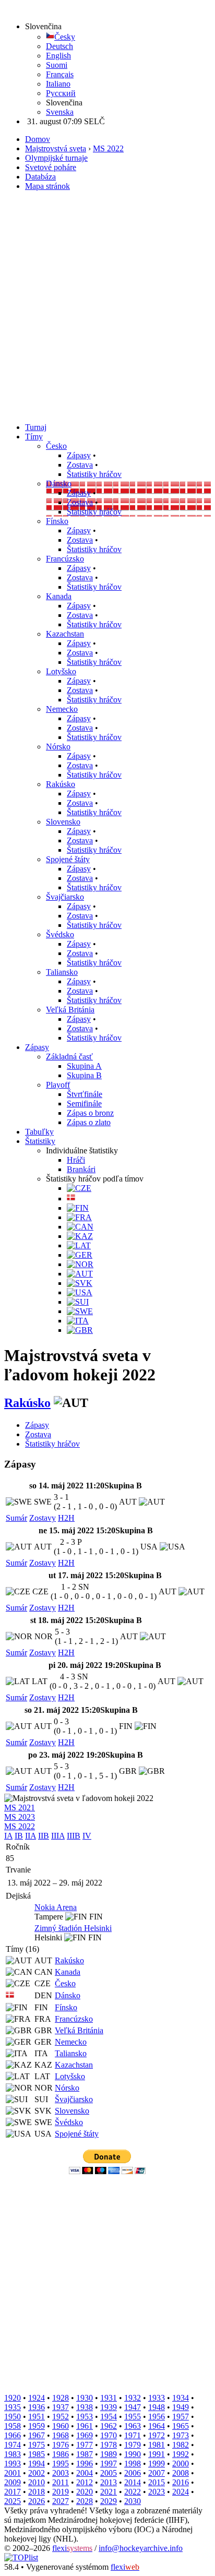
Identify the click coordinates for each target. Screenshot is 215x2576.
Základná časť (69, 1057)
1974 (13, 2445)
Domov (38, 139)
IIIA (58, 1836)
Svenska (60, 112)
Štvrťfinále (85, 1094)
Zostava (80, 465)
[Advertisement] (107, 307)
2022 (133, 2492)
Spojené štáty (68, 859)
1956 (157, 2417)
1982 (181, 2445)
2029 (109, 2501)
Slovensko (63, 822)
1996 (85, 2464)
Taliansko (62, 972)
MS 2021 (20, 1808)
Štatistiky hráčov (94, 474)
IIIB (74, 1836)
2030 (133, 2501)
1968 (61, 2435)
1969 (85, 2435)
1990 (133, 2454)
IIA (31, 1836)
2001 (13, 2473)
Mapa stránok (47, 186)
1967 (37, 2435)
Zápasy (79, 455)
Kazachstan (65, 634)
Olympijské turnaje (56, 158)
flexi (72, 2548)
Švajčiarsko (65, 897)
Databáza (40, 177)
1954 (109, 2417)
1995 (61, 2464)
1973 (181, 2435)
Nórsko (58, 747)
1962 (109, 2426)
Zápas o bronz (90, 1113)
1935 (13, 2407)
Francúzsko (65, 559)
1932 (133, 2398)
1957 (181, 2417)
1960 (61, 2426)
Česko (56, 446)
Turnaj (36, 427)
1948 (157, 2407)
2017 (13, 2492)
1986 (61, 2454)
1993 (13, 2464)
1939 (109, 2407)
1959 (37, 2426)
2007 (157, 2473)
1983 (13, 2454)
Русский (61, 93)
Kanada (59, 596)
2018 (37, 2492)
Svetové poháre (51, 167)
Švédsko (60, 934)
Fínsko (57, 521)
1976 (61, 2445)
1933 (157, 2398)
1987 (85, 2454)
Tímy (34, 437)
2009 (13, 2482)
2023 (157, 2492)
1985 (37, 2454)
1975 (37, 2445)
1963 (133, 2426)
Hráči (76, 1160)
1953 (85, 2417)
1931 (109, 2398)
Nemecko (62, 709)
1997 (109, 2464)
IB (19, 1836)
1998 (133, 2464)
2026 (37, 2501)
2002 (37, 2473)
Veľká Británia (70, 1010)
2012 (85, 2482)
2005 (109, 2473)
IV (87, 1836)
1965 (181, 2426)
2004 (85, 2473)
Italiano (58, 84)
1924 (37, 2398)
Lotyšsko (61, 671)
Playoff (58, 1085)
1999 (157, 2464)
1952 (61, 2417)
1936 (37, 2407)
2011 (61, 2482)
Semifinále (84, 1104)
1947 (133, 2407)
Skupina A (84, 1066)
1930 (85, 2398)
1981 (157, 2445)
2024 (181, 2492)
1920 (13, 2398)
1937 (61, 2407)
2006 (133, 2473)
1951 (37, 2417)
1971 (133, 2435)
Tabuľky (39, 1132)
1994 (37, 2464)
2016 (181, 2482)
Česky (65, 37)
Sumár (16, 1518)
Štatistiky (40, 1141)
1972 (157, 2435)
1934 (181, 2398)
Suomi (57, 65)
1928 (61, 2398)
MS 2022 (108, 148)
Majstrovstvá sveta (56, 148)
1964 (157, 2426)
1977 (85, 2445)
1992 (181, 2454)
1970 (109, 2435)
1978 (109, 2445)
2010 (37, 2482)
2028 (85, 2501)
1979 (133, 2445)
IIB (44, 1836)
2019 (61, 2492)
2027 (61, 2501)
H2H (66, 1518)
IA (8, 1836)
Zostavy (43, 1518)
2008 (181, 2473)
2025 (13, 2501)
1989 (109, 2454)
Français (60, 74)
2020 (85, 2492)
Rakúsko (61, 784)
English (58, 56)
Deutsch (59, 46)
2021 (109, 2492)
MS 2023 (20, 1817)
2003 (61, 2473)
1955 (133, 2417)
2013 (109, 2482)
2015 (157, 2482)
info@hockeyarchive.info (141, 2548)
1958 (13, 2426)
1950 (13, 2417)
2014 (133, 2482)
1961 (85, 2426)
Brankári (81, 1169)
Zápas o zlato (89, 1122)
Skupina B (84, 1075)
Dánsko (59, 484)
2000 (181, 2464)
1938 (85, 2407)
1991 (157, 2454)
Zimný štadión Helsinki (73, 1928)
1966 (13, 2435)
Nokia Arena (56, 1907)
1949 (181, 2407)
